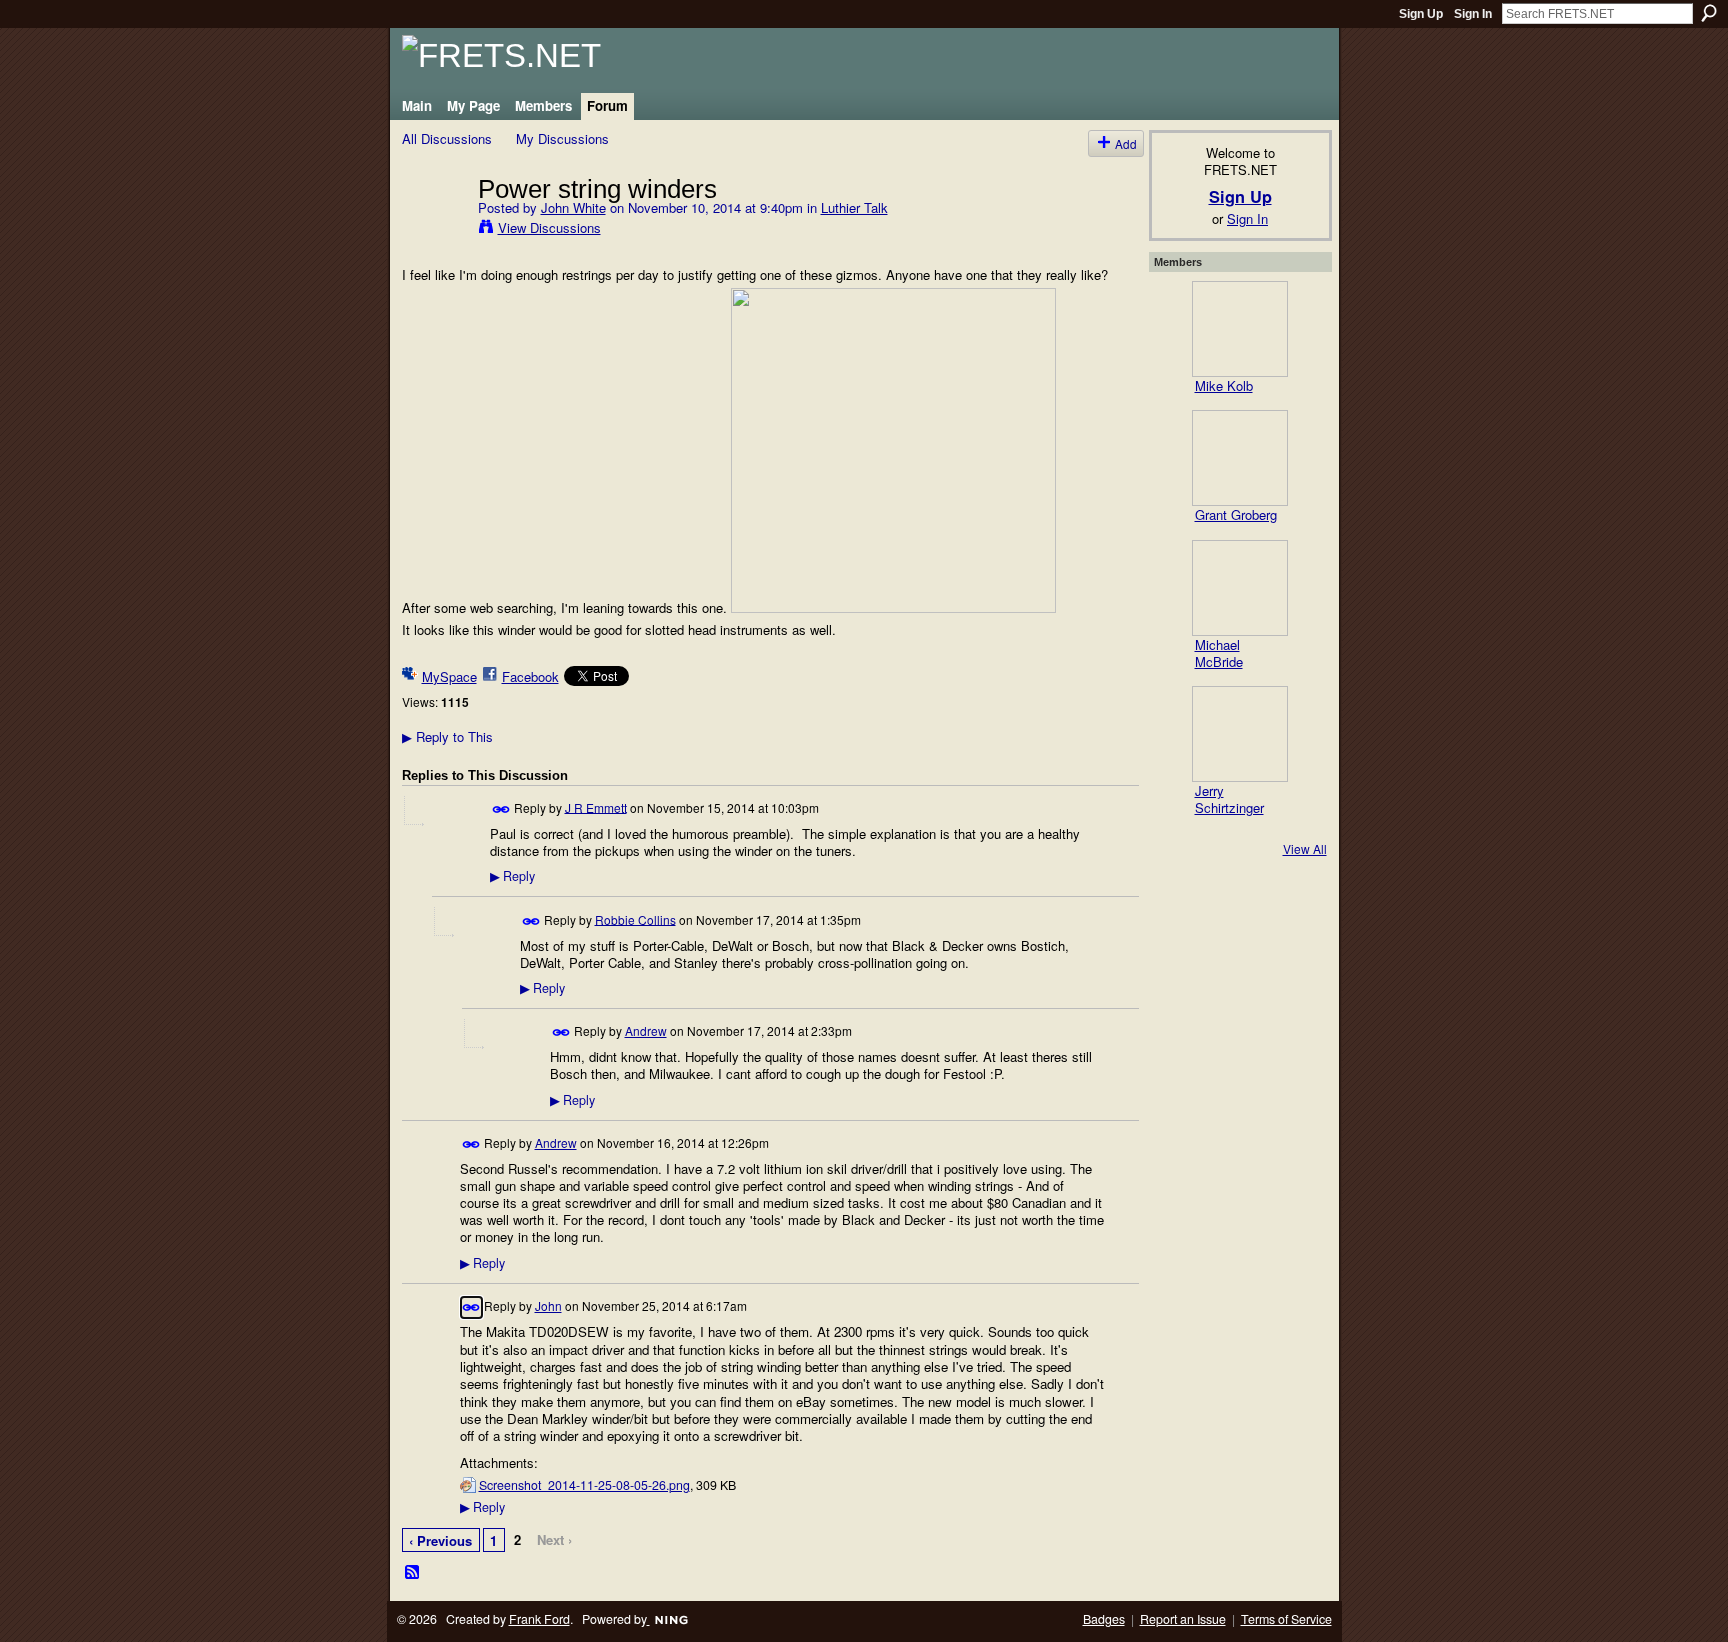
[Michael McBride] (1240, 588)
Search (1709, 13)
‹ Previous (440, 1540)
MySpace (449, 676)
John (548, 1305)
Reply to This (447, 736)
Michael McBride (1219, 653)
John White (573, 207)
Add (1126, 143)
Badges (1104, 1619)
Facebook (530, 676)
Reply (512, 876)
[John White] (434, 230)
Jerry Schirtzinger (1229, 799)
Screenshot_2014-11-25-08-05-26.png (584, 1485)
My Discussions (562, 138)
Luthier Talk (854, 207)
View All (1305, 848)
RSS (413, 1573)
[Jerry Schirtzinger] (1240, 734)
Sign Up (1421, 14)
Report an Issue (1183, 1619)
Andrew (646, 1030)
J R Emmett (596, 806)
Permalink (501, 809)
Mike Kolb (1224, 385)
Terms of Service (1286, 1619)
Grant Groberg (1236, 514)
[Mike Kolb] (1240, 329)
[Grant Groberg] (1240, 458)
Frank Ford (539, 1619)
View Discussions (549, 227)
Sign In (1473, 14)
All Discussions (447, 138)
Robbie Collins (635, 918)
